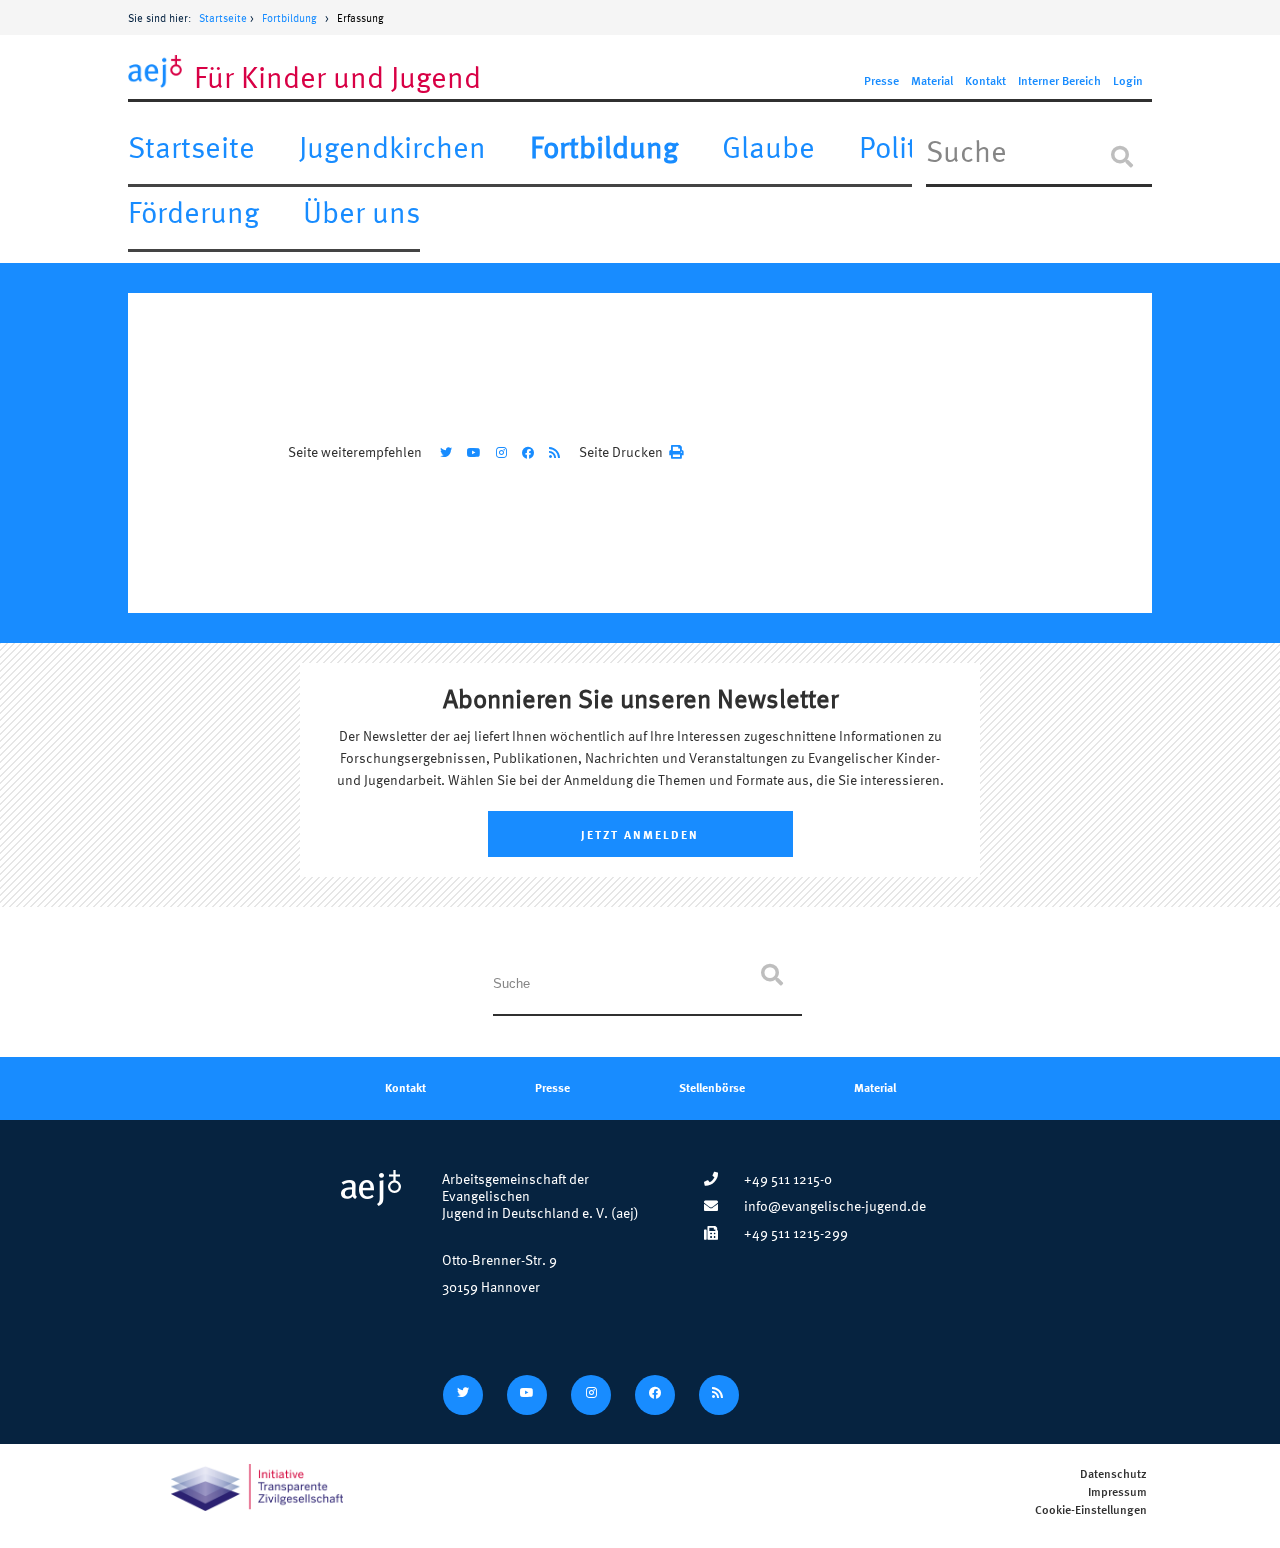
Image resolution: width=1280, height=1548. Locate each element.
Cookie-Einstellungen (1091, 1510)
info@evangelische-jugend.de (835, 1205)
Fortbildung (289, 18)
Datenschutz (1113, 1474)
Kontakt (985, 81)
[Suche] (1122, 157)
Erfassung (360, 18)
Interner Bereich (1059, 81)
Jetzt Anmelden (640, 834)
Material (932, 81)
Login (1128, 81)
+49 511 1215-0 (788, 1178)
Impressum (1117, 1492)
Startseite (223, 18)
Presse (881, 81)
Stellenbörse (712, 1087)
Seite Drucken (621, 451)
